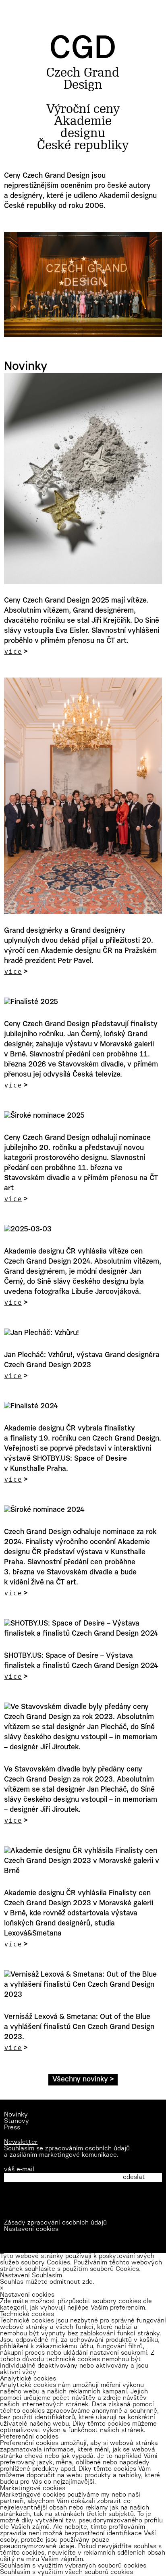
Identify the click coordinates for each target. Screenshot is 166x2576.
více (13, 651)
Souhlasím (47, 2276)
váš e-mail (19, 2170)
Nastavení (15, 2276)
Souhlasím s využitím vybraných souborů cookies (73, 2566)
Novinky (16, 2115)
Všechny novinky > (83, 2080)
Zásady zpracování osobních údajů (55, 2223)
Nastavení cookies (31, 2229)
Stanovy (17, 2121)
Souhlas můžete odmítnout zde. (47, 2282)
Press (12, 2128)
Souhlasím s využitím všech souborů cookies (66, 2572)
